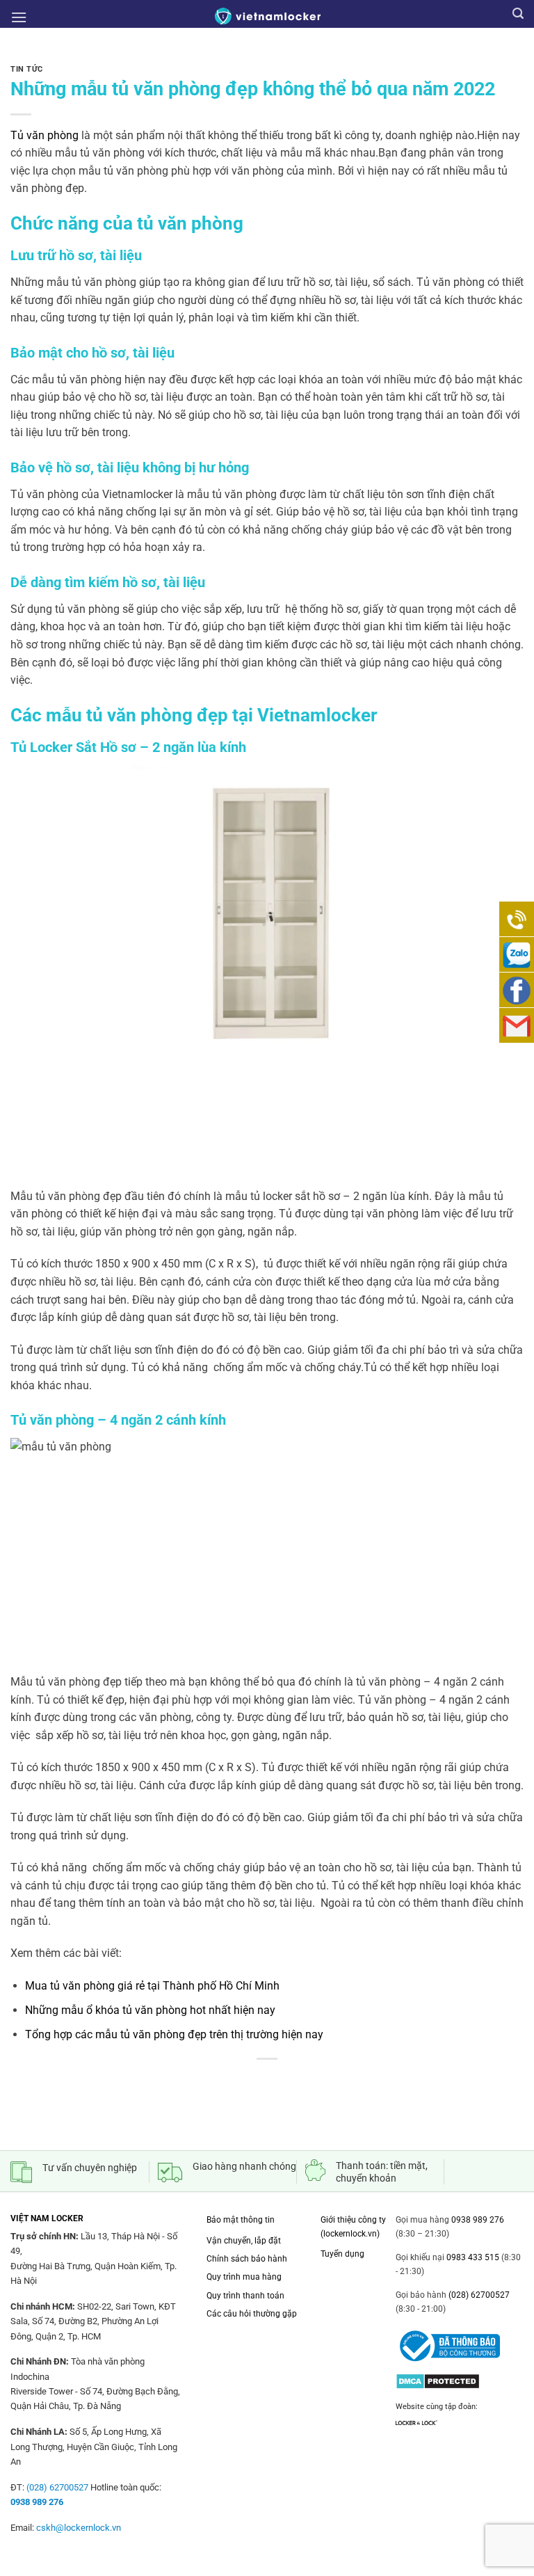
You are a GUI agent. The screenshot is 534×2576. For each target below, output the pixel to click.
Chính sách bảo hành (247, 2259)
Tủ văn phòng (44, 135)
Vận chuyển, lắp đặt (244, 2241)
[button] (19, 17)
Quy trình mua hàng (244, 2277)
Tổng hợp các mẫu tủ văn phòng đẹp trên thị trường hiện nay (174, 2034)
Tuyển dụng (342, 2254)
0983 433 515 (472, 2257)
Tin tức (27, 69)
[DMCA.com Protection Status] (438, 2378)
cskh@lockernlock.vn (79, 2528)
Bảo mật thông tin (241, 2220)
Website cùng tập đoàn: (437, 2407)
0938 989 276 (478, 2220)
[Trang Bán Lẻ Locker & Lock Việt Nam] (267, 16)
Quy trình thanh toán (245, 2296)
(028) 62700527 (478, 2295)
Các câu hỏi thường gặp (252, 2314)
